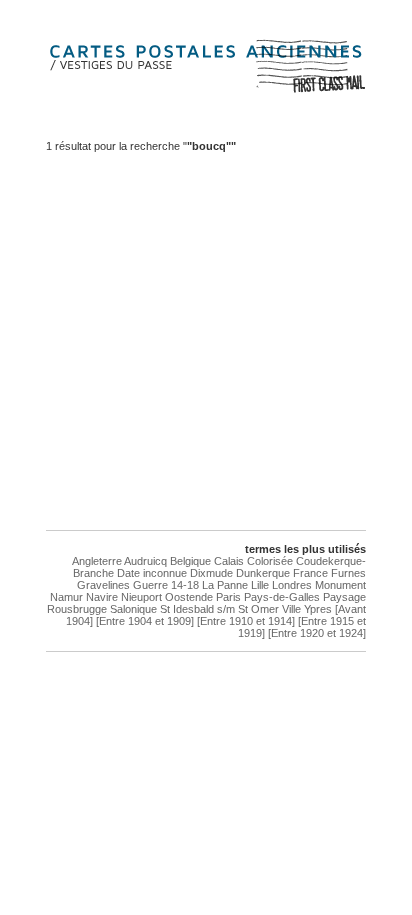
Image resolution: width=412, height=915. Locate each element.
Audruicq (145, 561)
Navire (102, 597)
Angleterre (97, 561)
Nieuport (141, 597)
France (310, 573)
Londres (292, 585)
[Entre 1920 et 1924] (317, 633)
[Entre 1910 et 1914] (246, 621)
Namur (66, 597)
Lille (260, 585)
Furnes (348, 573)
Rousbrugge (77, 609)
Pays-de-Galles (282, 597)
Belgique (190, 561)
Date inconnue (152, 573)
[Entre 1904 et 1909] (145, 621)
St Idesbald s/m (197, 609)
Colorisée (270, 561)
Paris (228, 597)
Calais (229, 561)
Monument (340, 585)
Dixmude (211, 573)
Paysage (344, 597)
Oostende (189, 597)
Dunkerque (263, 573)
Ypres (318, 609)
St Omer (258, 609)
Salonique (133, 609)
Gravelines (103, 585)
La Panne (225, 585)
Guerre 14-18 (166, 585)
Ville (291, 609)
